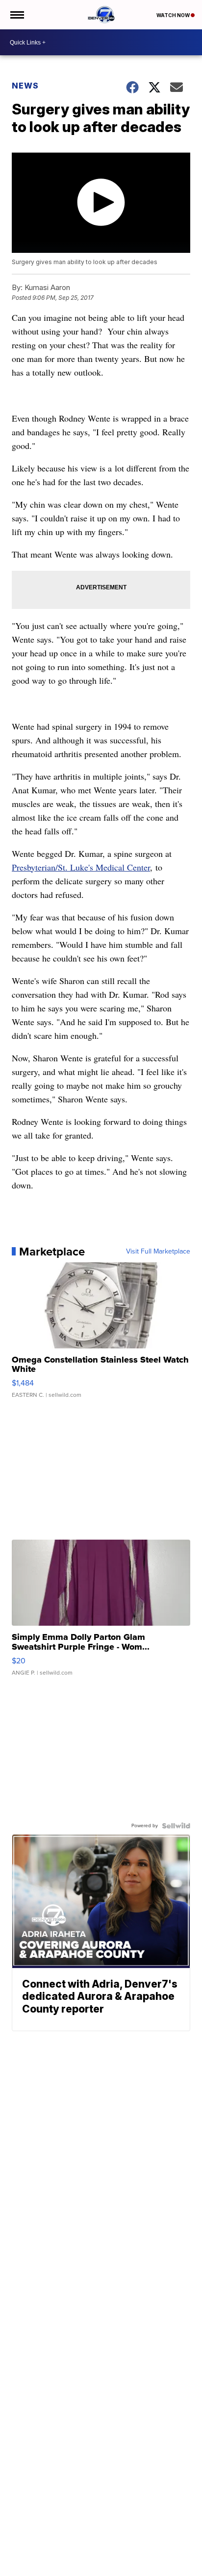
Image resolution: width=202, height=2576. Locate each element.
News (25, 86)
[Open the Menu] (16, 15)
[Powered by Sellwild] (176, 1826)
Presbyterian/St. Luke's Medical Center (81, 867)
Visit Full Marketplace (158, 1252)
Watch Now (174, 15)
